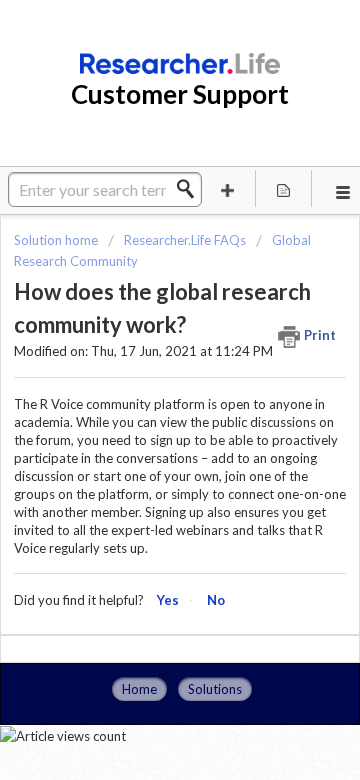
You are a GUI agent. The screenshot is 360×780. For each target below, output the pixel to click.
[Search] (191, 189)
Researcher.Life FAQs (185, 240)
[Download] (143, 371)
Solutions (215, 689)
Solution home (57, 240)
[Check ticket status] (284, 188)
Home (139, 689)
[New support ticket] (228, 188)
